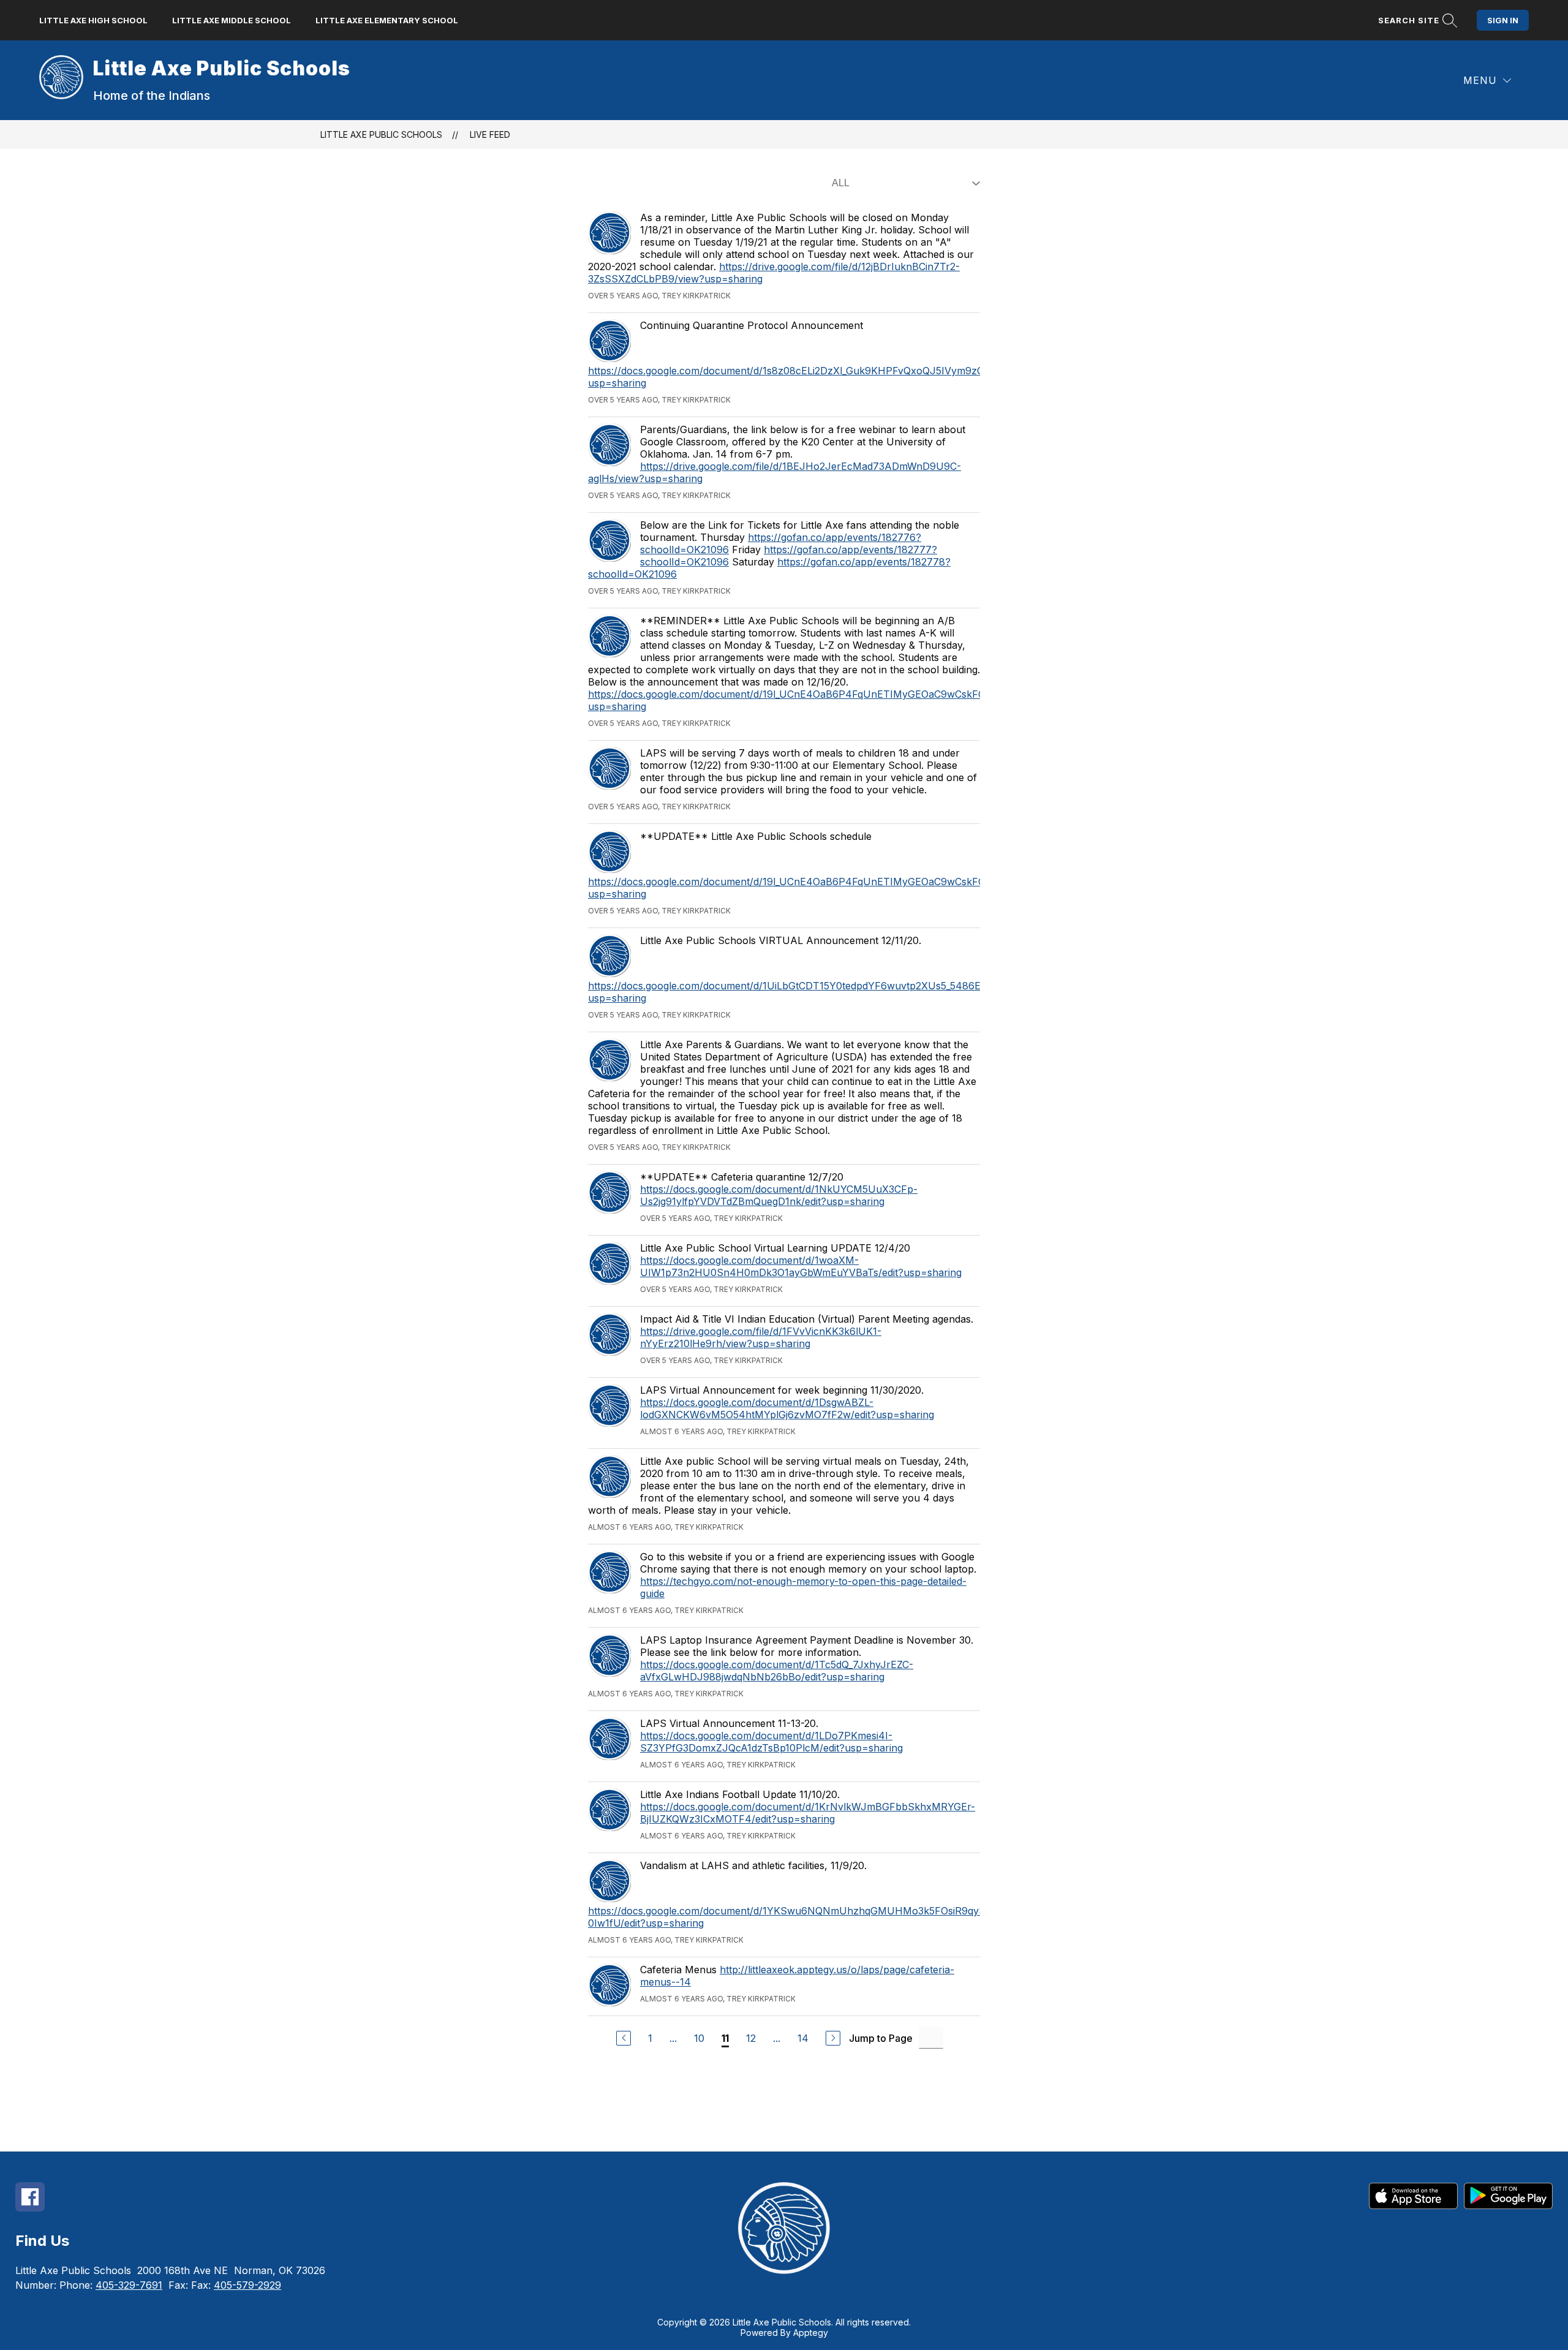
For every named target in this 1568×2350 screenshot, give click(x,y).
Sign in (1503, 20)
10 (699, 2038)
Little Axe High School (93, 20)
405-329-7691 (129, 2285)
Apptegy (811, 2333)
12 (751, 2038)
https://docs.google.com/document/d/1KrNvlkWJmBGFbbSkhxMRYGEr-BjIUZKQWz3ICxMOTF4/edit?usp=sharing (808, 1813)
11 (725, 2038)
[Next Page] (833, 2038)
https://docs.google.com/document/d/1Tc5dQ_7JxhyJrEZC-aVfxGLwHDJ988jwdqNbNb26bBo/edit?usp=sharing (777, 1671)
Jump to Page (881, 2038)
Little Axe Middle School (232, 20)
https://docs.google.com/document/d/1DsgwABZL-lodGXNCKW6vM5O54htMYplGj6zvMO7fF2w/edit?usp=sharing (787, 1408)
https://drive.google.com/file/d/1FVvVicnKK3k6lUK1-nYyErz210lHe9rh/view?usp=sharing (761, 1337)
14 (803, 2038)
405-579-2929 (247, 2285)
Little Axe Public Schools (381, 134)
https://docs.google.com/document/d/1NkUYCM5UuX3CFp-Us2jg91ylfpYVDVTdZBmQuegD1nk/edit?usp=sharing (779, 1195)
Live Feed (490, 134)
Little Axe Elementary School (387, 20)
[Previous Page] (624, 2038)
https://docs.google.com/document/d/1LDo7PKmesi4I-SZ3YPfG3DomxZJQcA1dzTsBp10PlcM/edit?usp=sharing (771, 1742)
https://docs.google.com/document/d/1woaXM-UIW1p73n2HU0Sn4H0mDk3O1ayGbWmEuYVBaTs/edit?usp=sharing (801, 1266)
